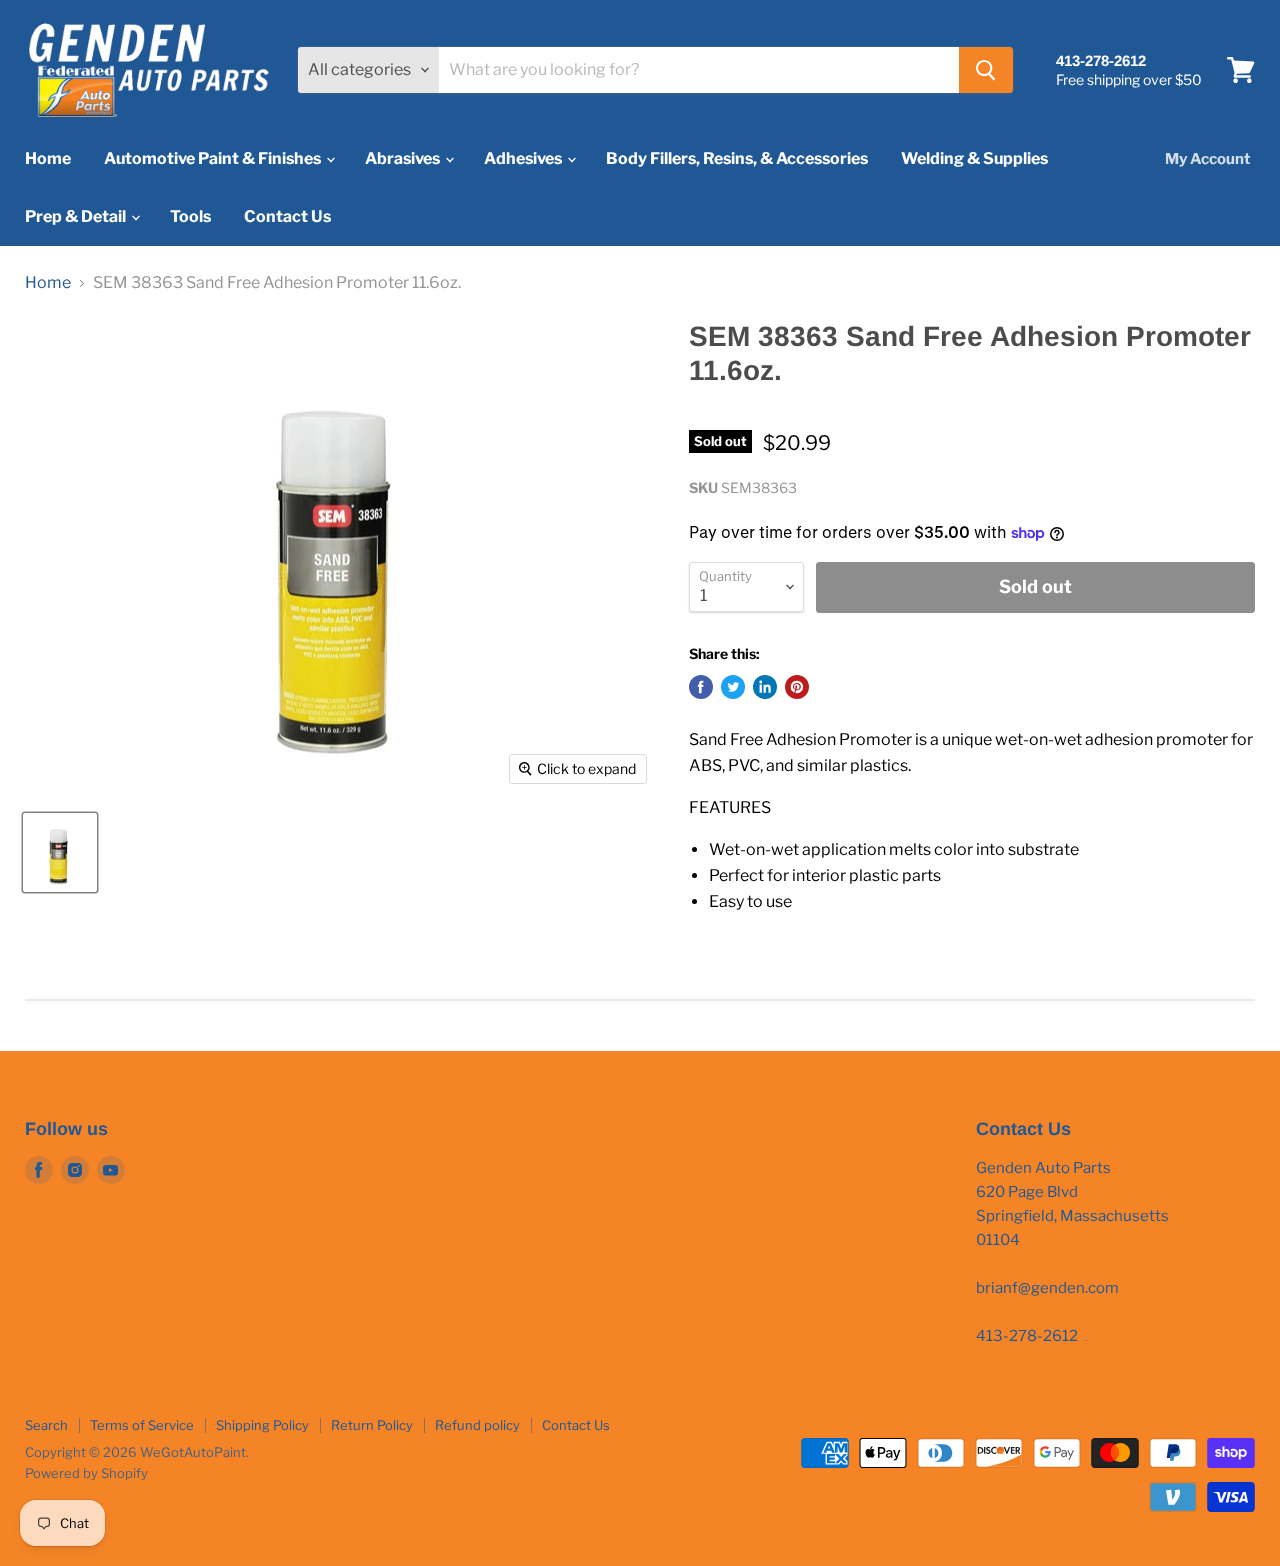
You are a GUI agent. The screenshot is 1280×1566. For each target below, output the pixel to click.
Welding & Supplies (974, 158)
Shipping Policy (262, 1425)
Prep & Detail (77, 216)
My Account (1207, 159)
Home (48, 158)
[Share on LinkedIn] (765, 687)
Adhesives (524, 158)
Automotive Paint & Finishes (214, 158)
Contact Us (287, 216)
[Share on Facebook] (701, 687)
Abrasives (404, 158)
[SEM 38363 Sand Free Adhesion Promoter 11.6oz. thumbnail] (60, 852)
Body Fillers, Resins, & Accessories (737, 158)
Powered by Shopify (86, 1473)
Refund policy (477, 1425)
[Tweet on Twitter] (733, 687)
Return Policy (372, 1425)
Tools (190, 216)
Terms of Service (142, 1425)
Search (46, 1425)
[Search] (986, 70)
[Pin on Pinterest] (797, 687)
